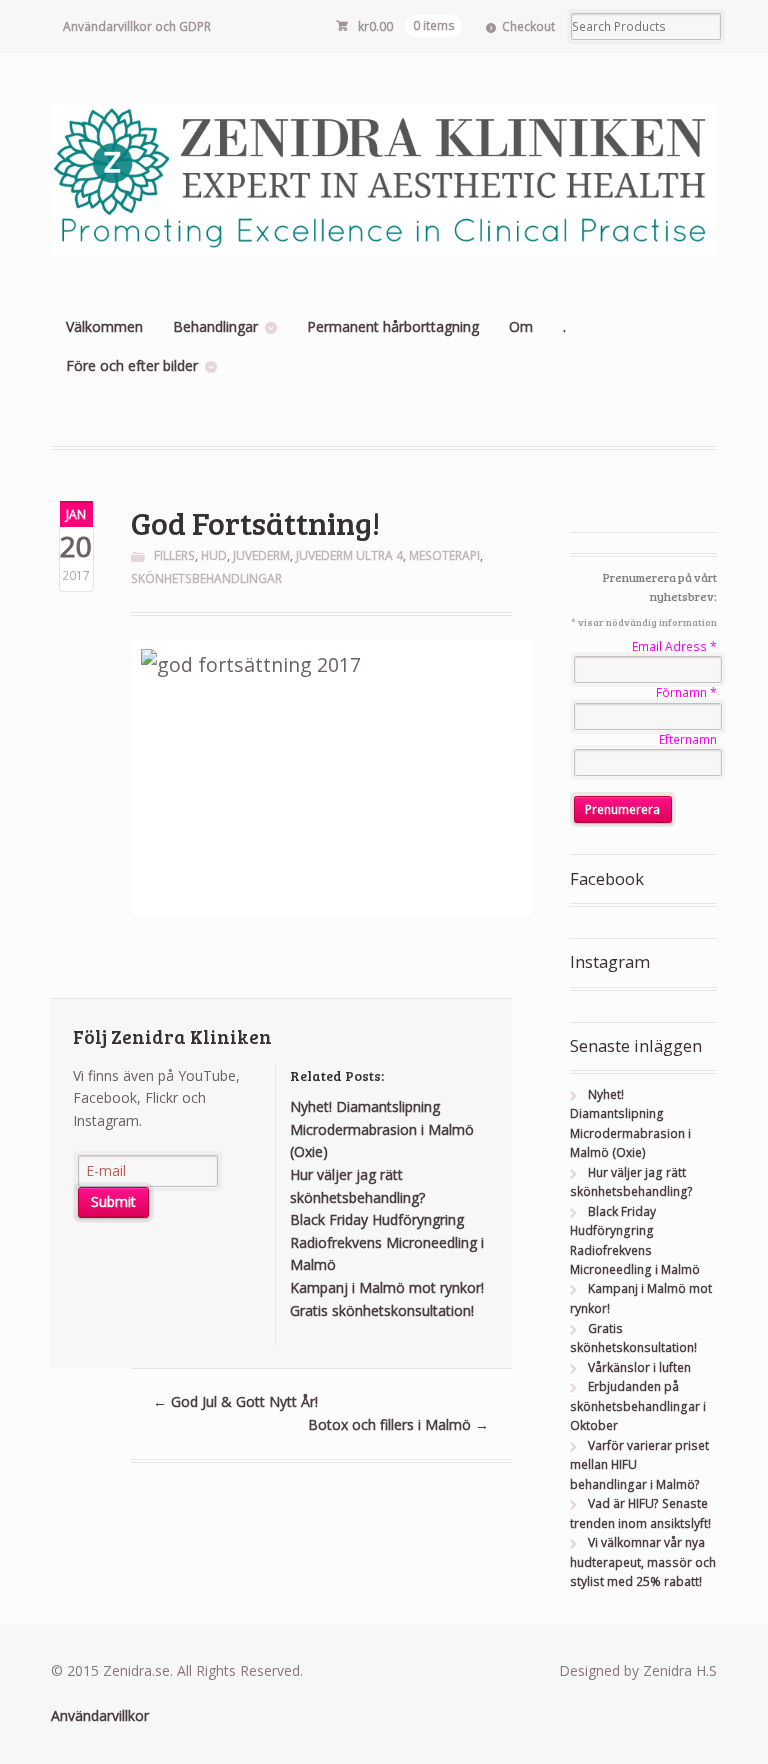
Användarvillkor (100, 1715)
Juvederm (261, 555)
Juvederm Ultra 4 (349, 555)
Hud (214, 555)
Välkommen (104, 326)
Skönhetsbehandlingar (206, 578)
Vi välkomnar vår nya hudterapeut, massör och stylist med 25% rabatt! (643, 1562)
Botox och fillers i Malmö (398, 1424)
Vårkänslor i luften (639, 1367)
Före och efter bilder (132, 365)
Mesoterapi (444, 555)
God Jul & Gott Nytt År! (235, 1401)
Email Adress (674, 646)
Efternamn (688, 739)
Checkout (528, 26)
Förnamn (686, 692)
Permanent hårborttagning (393, 326)
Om (521, 326)
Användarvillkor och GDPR (137, 26)
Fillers (174, 555)
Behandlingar (215, 326)
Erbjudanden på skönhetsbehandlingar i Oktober (638, 1406)
